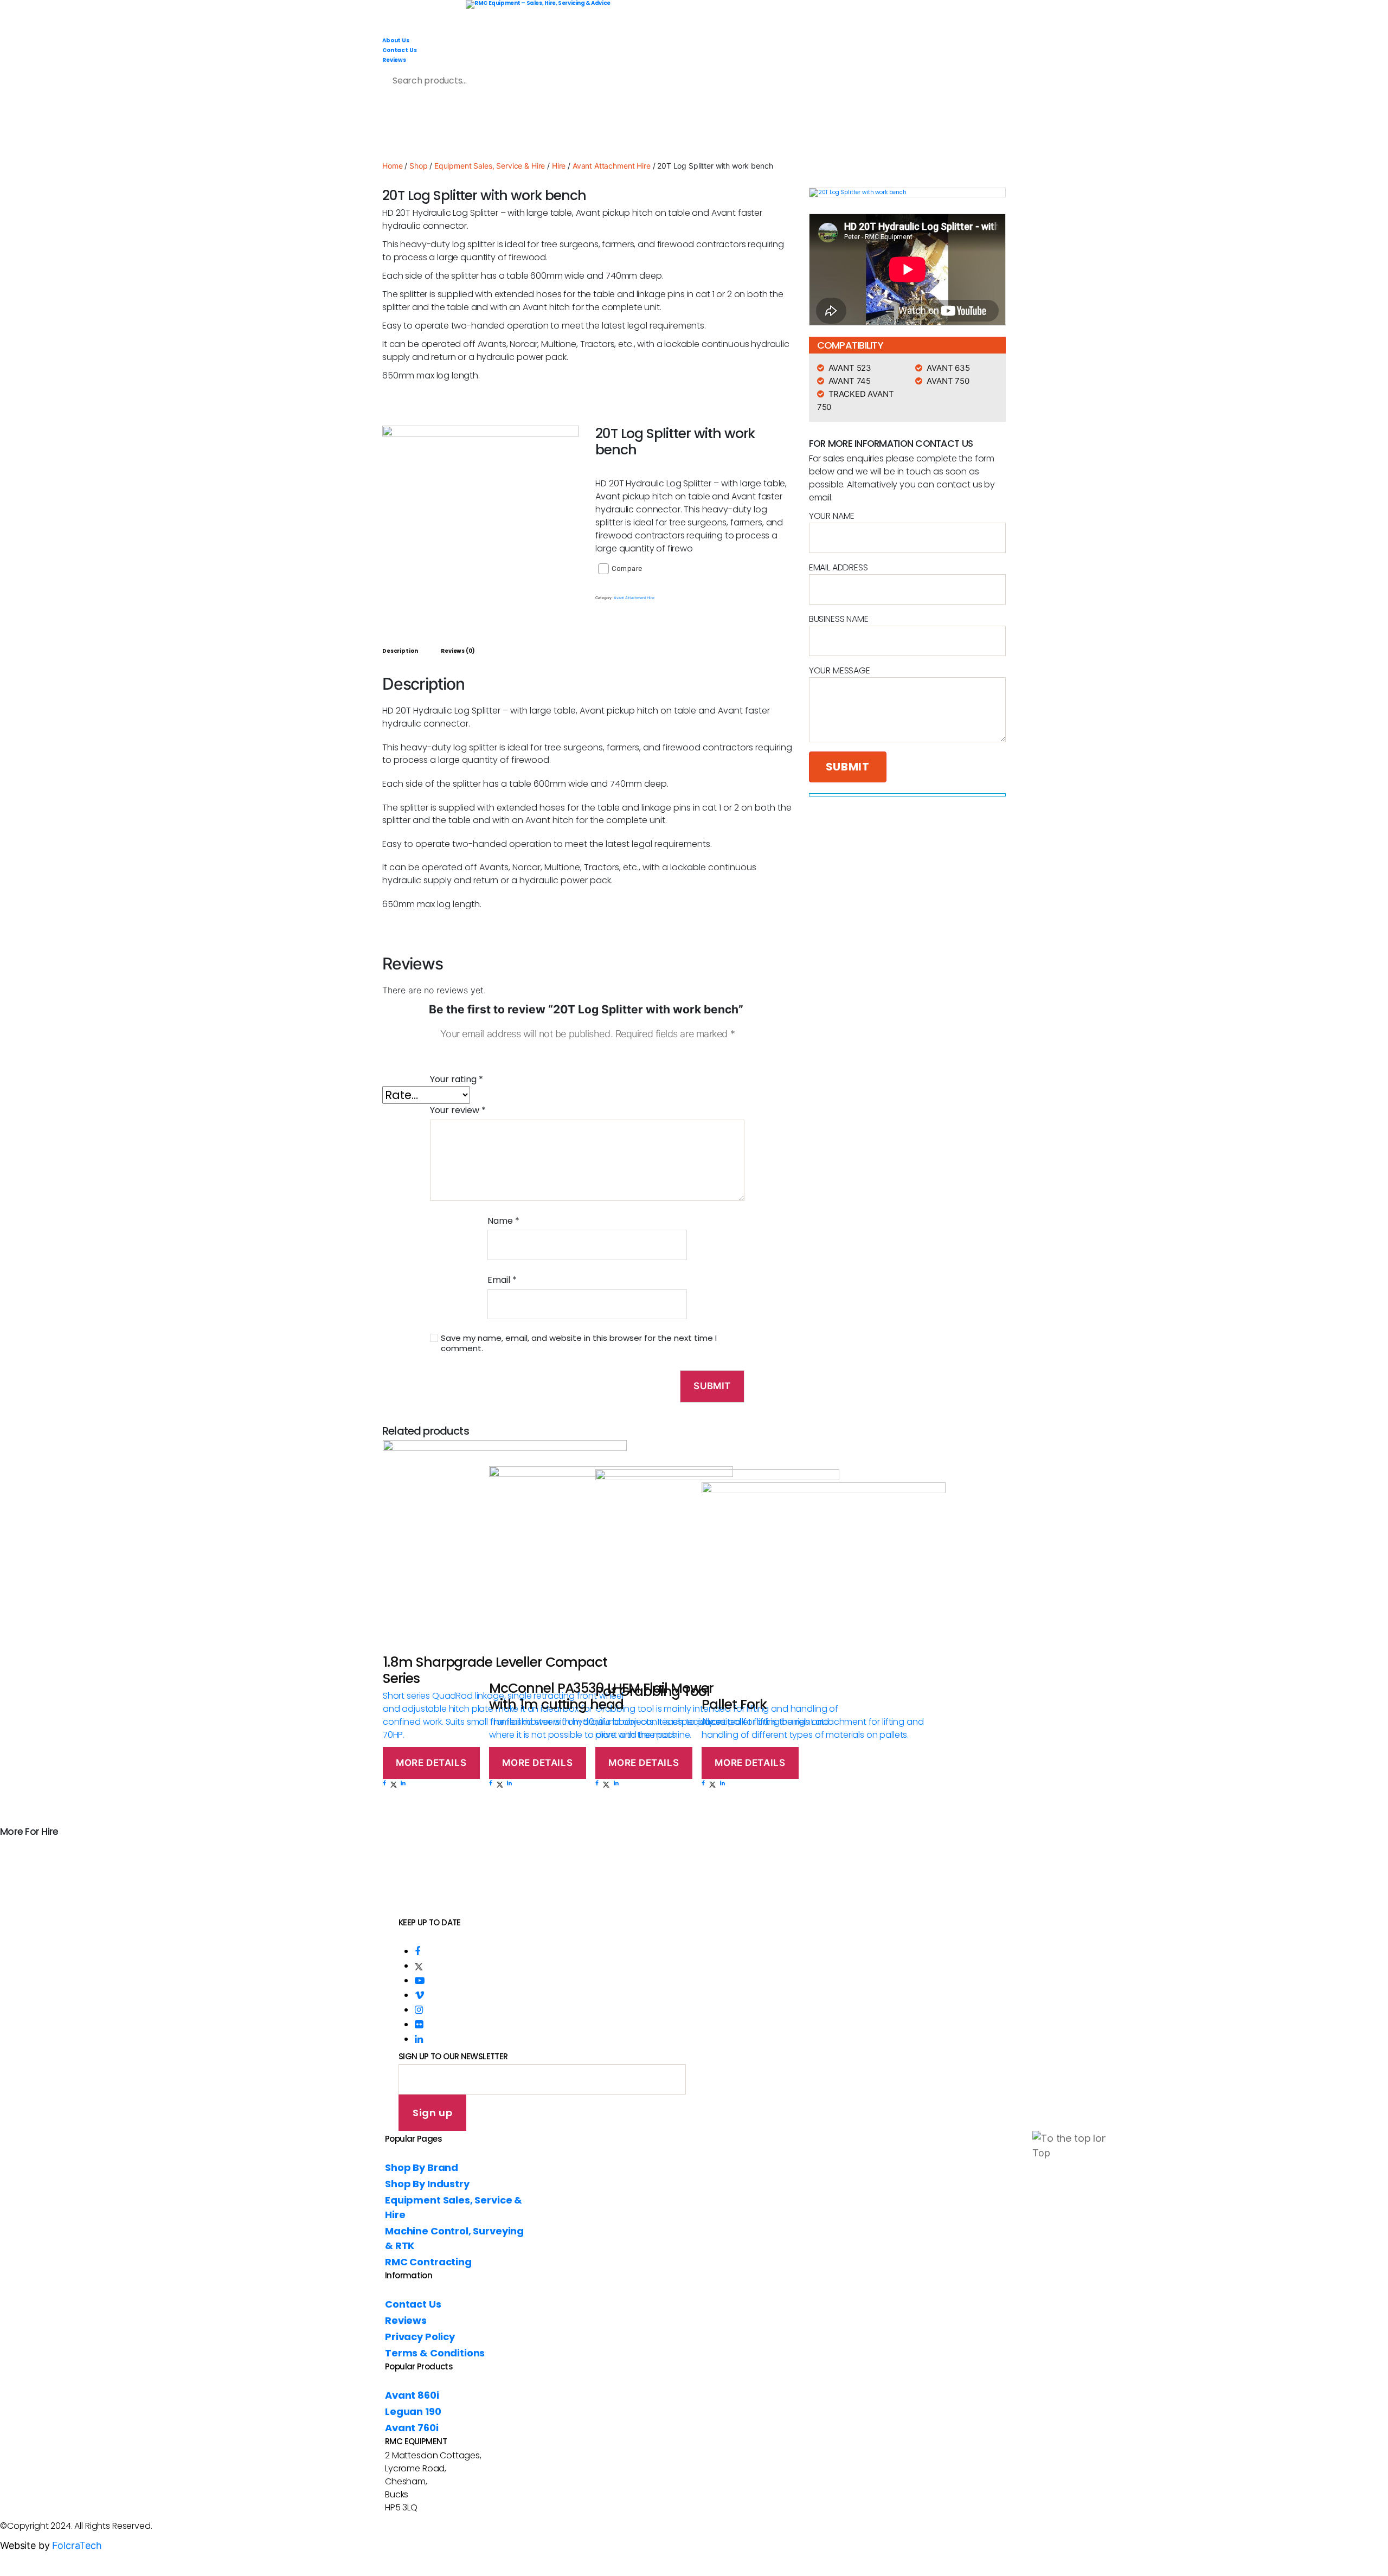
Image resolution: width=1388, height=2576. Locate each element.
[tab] (400, 651)
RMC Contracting (979, 128)
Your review (458, 1110)
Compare (627, 568)
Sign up (432, 2113)
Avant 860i (412, 2395)
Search (586, 78)
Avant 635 (948, 368)
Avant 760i (412, 2428)
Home (392, 166)
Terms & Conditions (435, 2353)
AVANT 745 (850, 381)
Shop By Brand (403, 128)
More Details (431, 1763)
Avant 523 (850, 368)
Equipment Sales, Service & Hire (655, 128)
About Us (396, 40)
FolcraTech (77, 2545)
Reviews (394, 60)
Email (502, 1280)
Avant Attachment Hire (612, 166)
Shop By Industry (509, 128)
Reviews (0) (458, 651)
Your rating (457, 1079)
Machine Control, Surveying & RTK (833, 128)
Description (400, 651)
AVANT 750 (948, 381)
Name (503, 1221)
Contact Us (400, 50)
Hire (559, 166)
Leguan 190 (413, 2411)
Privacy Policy (420, 2337)
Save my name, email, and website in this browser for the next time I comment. (579, 1344)
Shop (418, 166)
